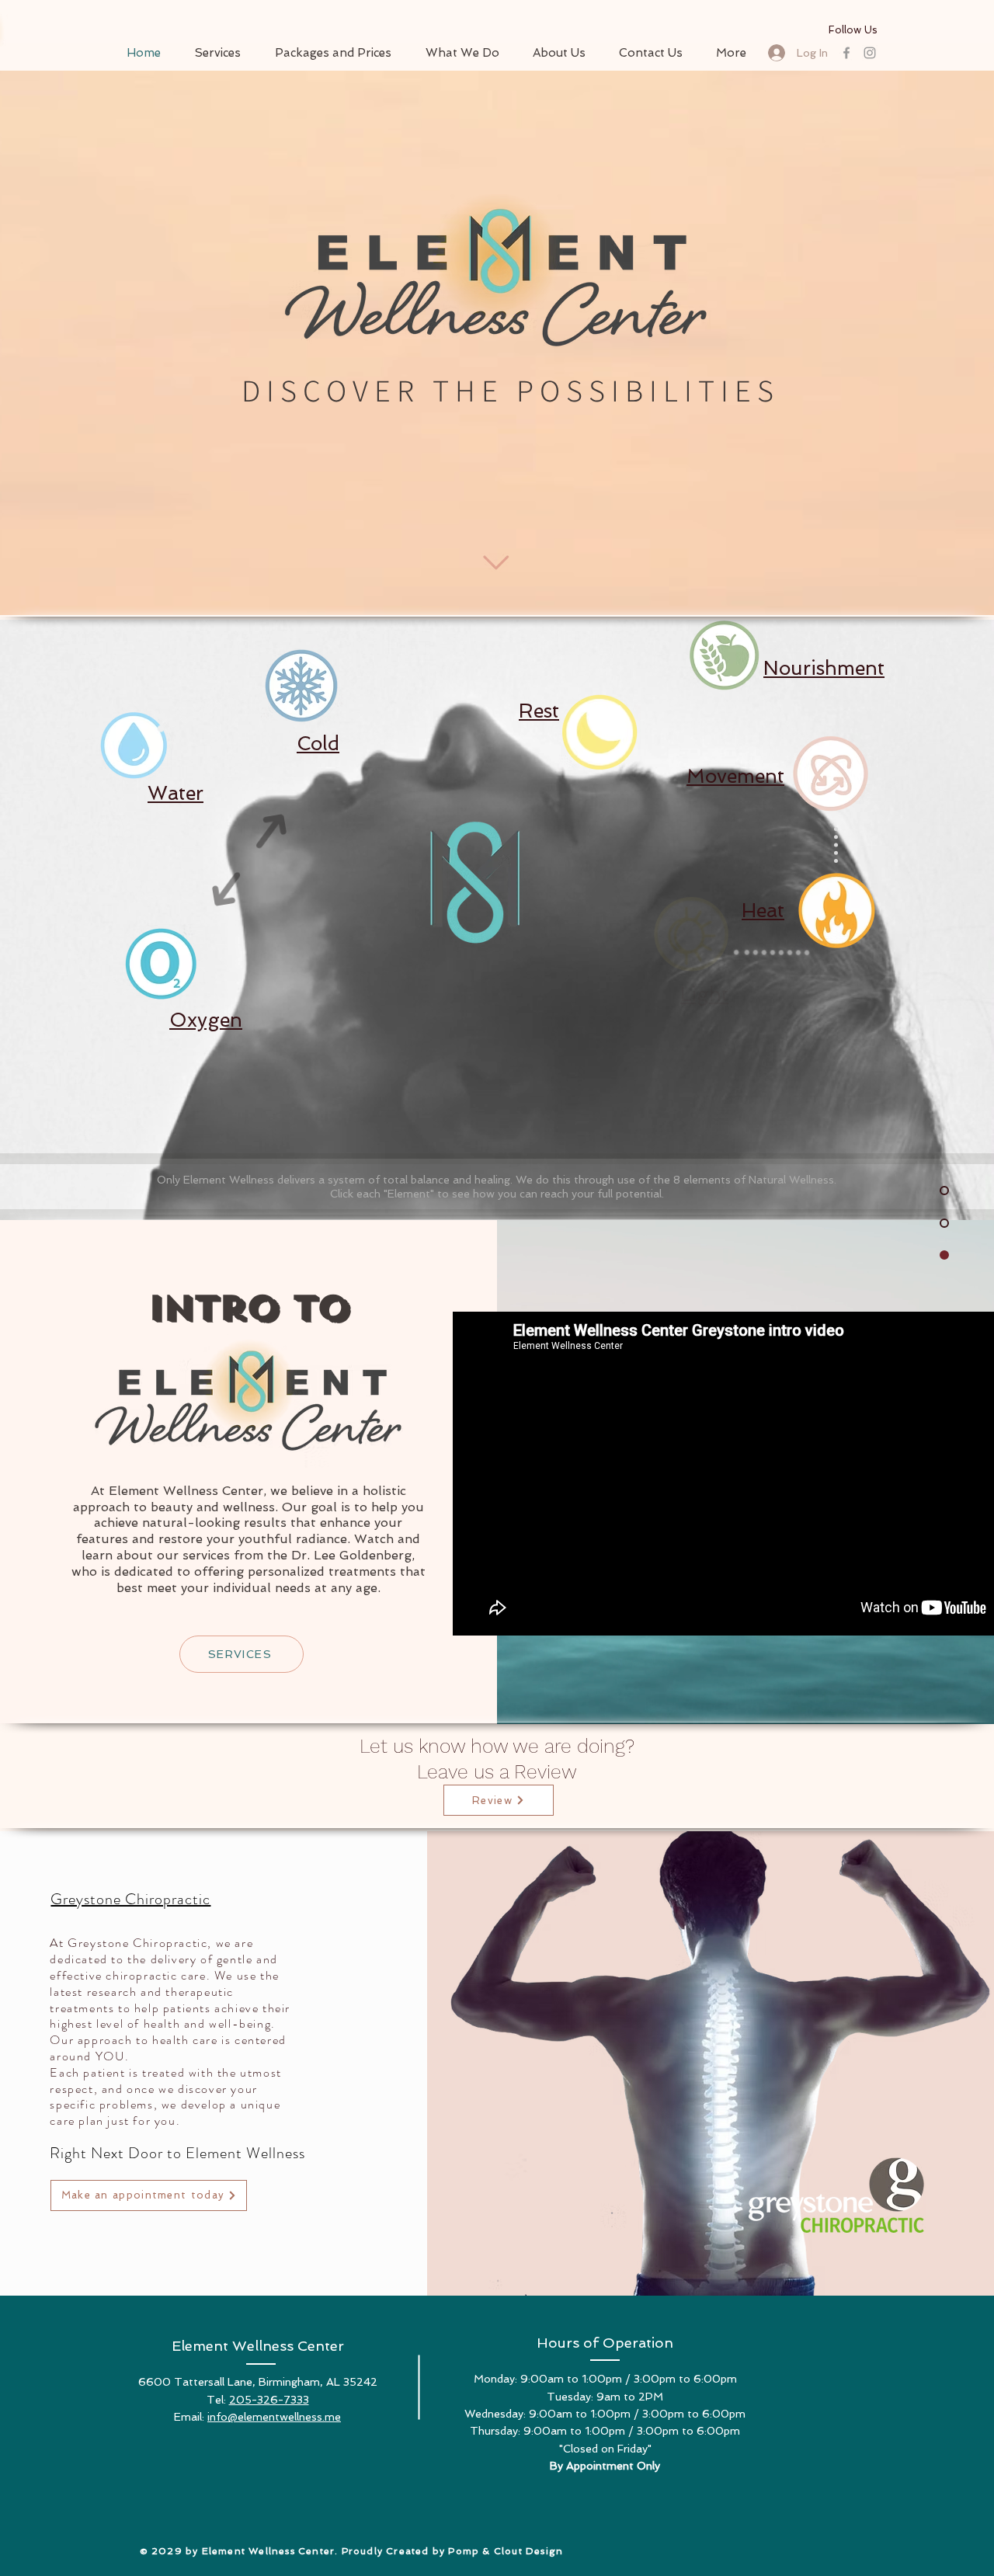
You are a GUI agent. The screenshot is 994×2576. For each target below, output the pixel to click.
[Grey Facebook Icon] (846, 53)
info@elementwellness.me (274, 2417)
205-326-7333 (269, 2400)
